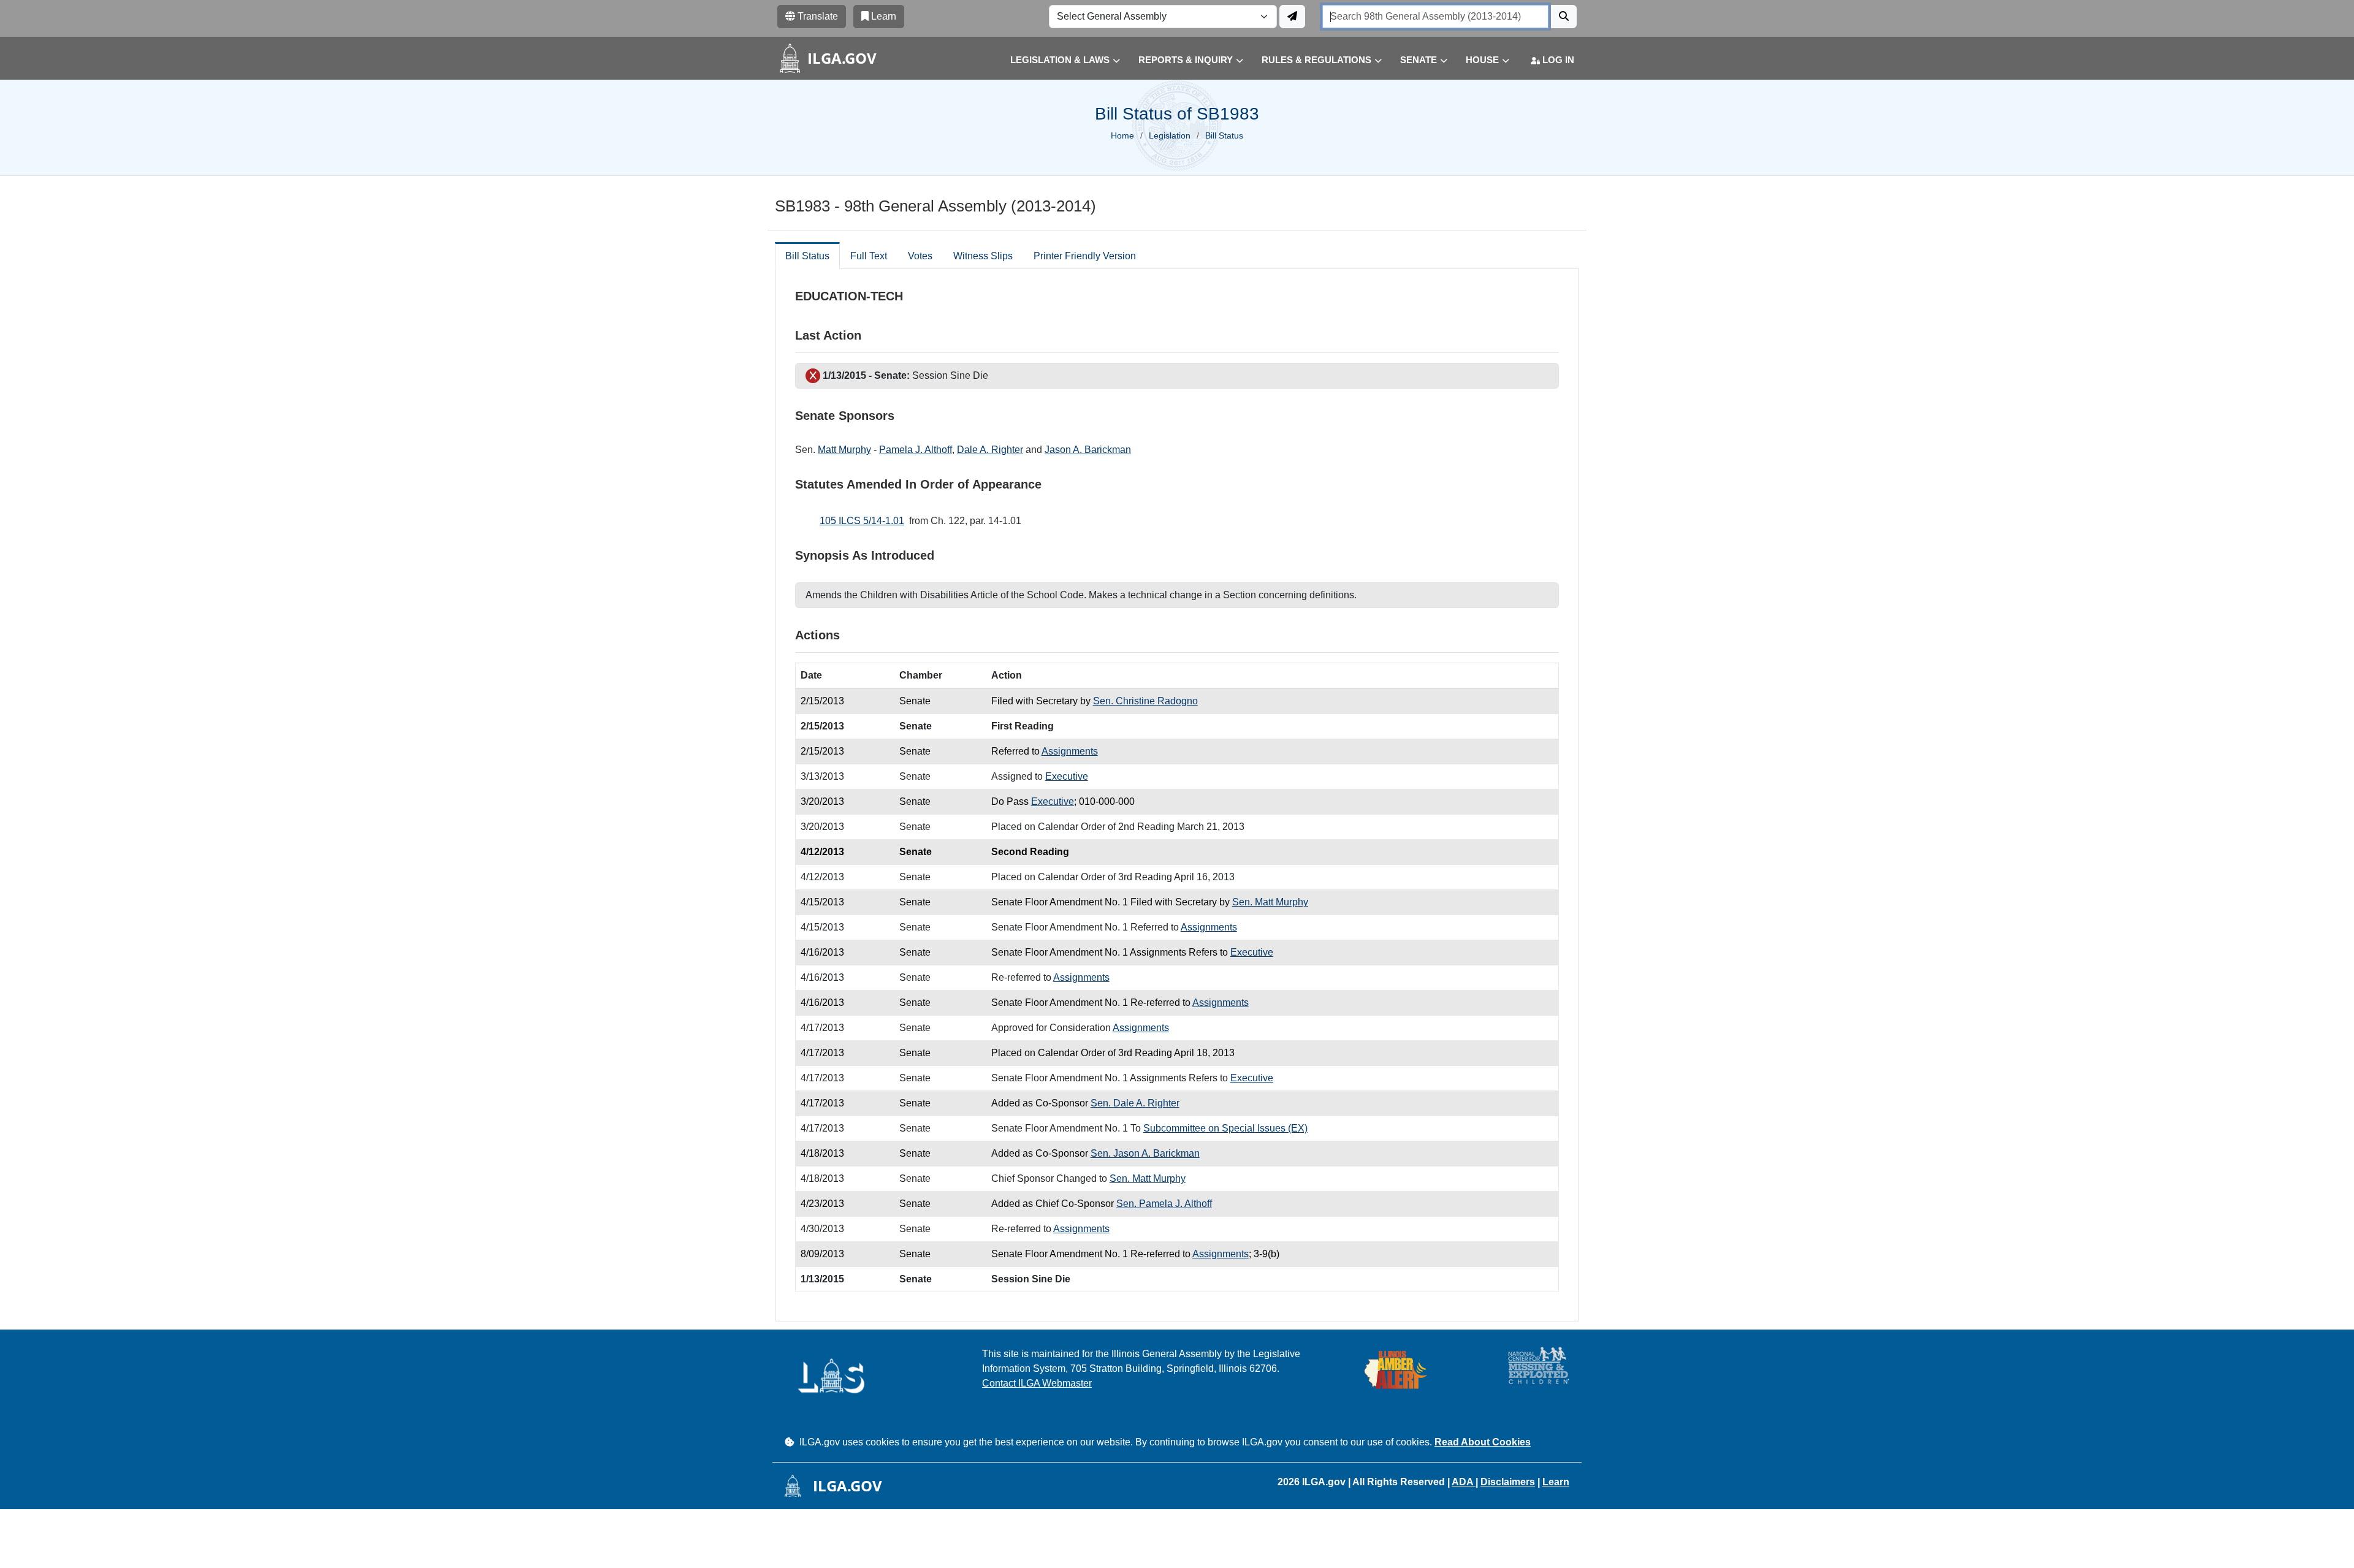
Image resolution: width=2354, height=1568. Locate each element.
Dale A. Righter (990, 450)
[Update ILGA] (1292, 17)
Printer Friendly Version (1085, 256)
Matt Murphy (844, 450)
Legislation (1170, 135)
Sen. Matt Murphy (1270, 902)
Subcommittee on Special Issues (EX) (1225, 1128)
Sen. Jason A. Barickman (1145, 1153)
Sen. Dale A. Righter (1135, 1103)
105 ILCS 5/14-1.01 (862, 521)
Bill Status (807, 256)
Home (1122, 135)
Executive (1067, 776)
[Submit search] (1564, 17)
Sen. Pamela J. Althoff (1164, 1204)
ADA (1464, 1482)
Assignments (1070, 751)
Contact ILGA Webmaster (1037, 1383)
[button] (1056, 60)
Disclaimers (1508, 1482)
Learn (1556, 1482)
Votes (920, 256)
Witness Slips (983, 256)
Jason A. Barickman (1088, 450)
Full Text (869, 256)
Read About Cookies (1483, 1442)
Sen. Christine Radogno (1145, 701)
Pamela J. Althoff (916, 450)
